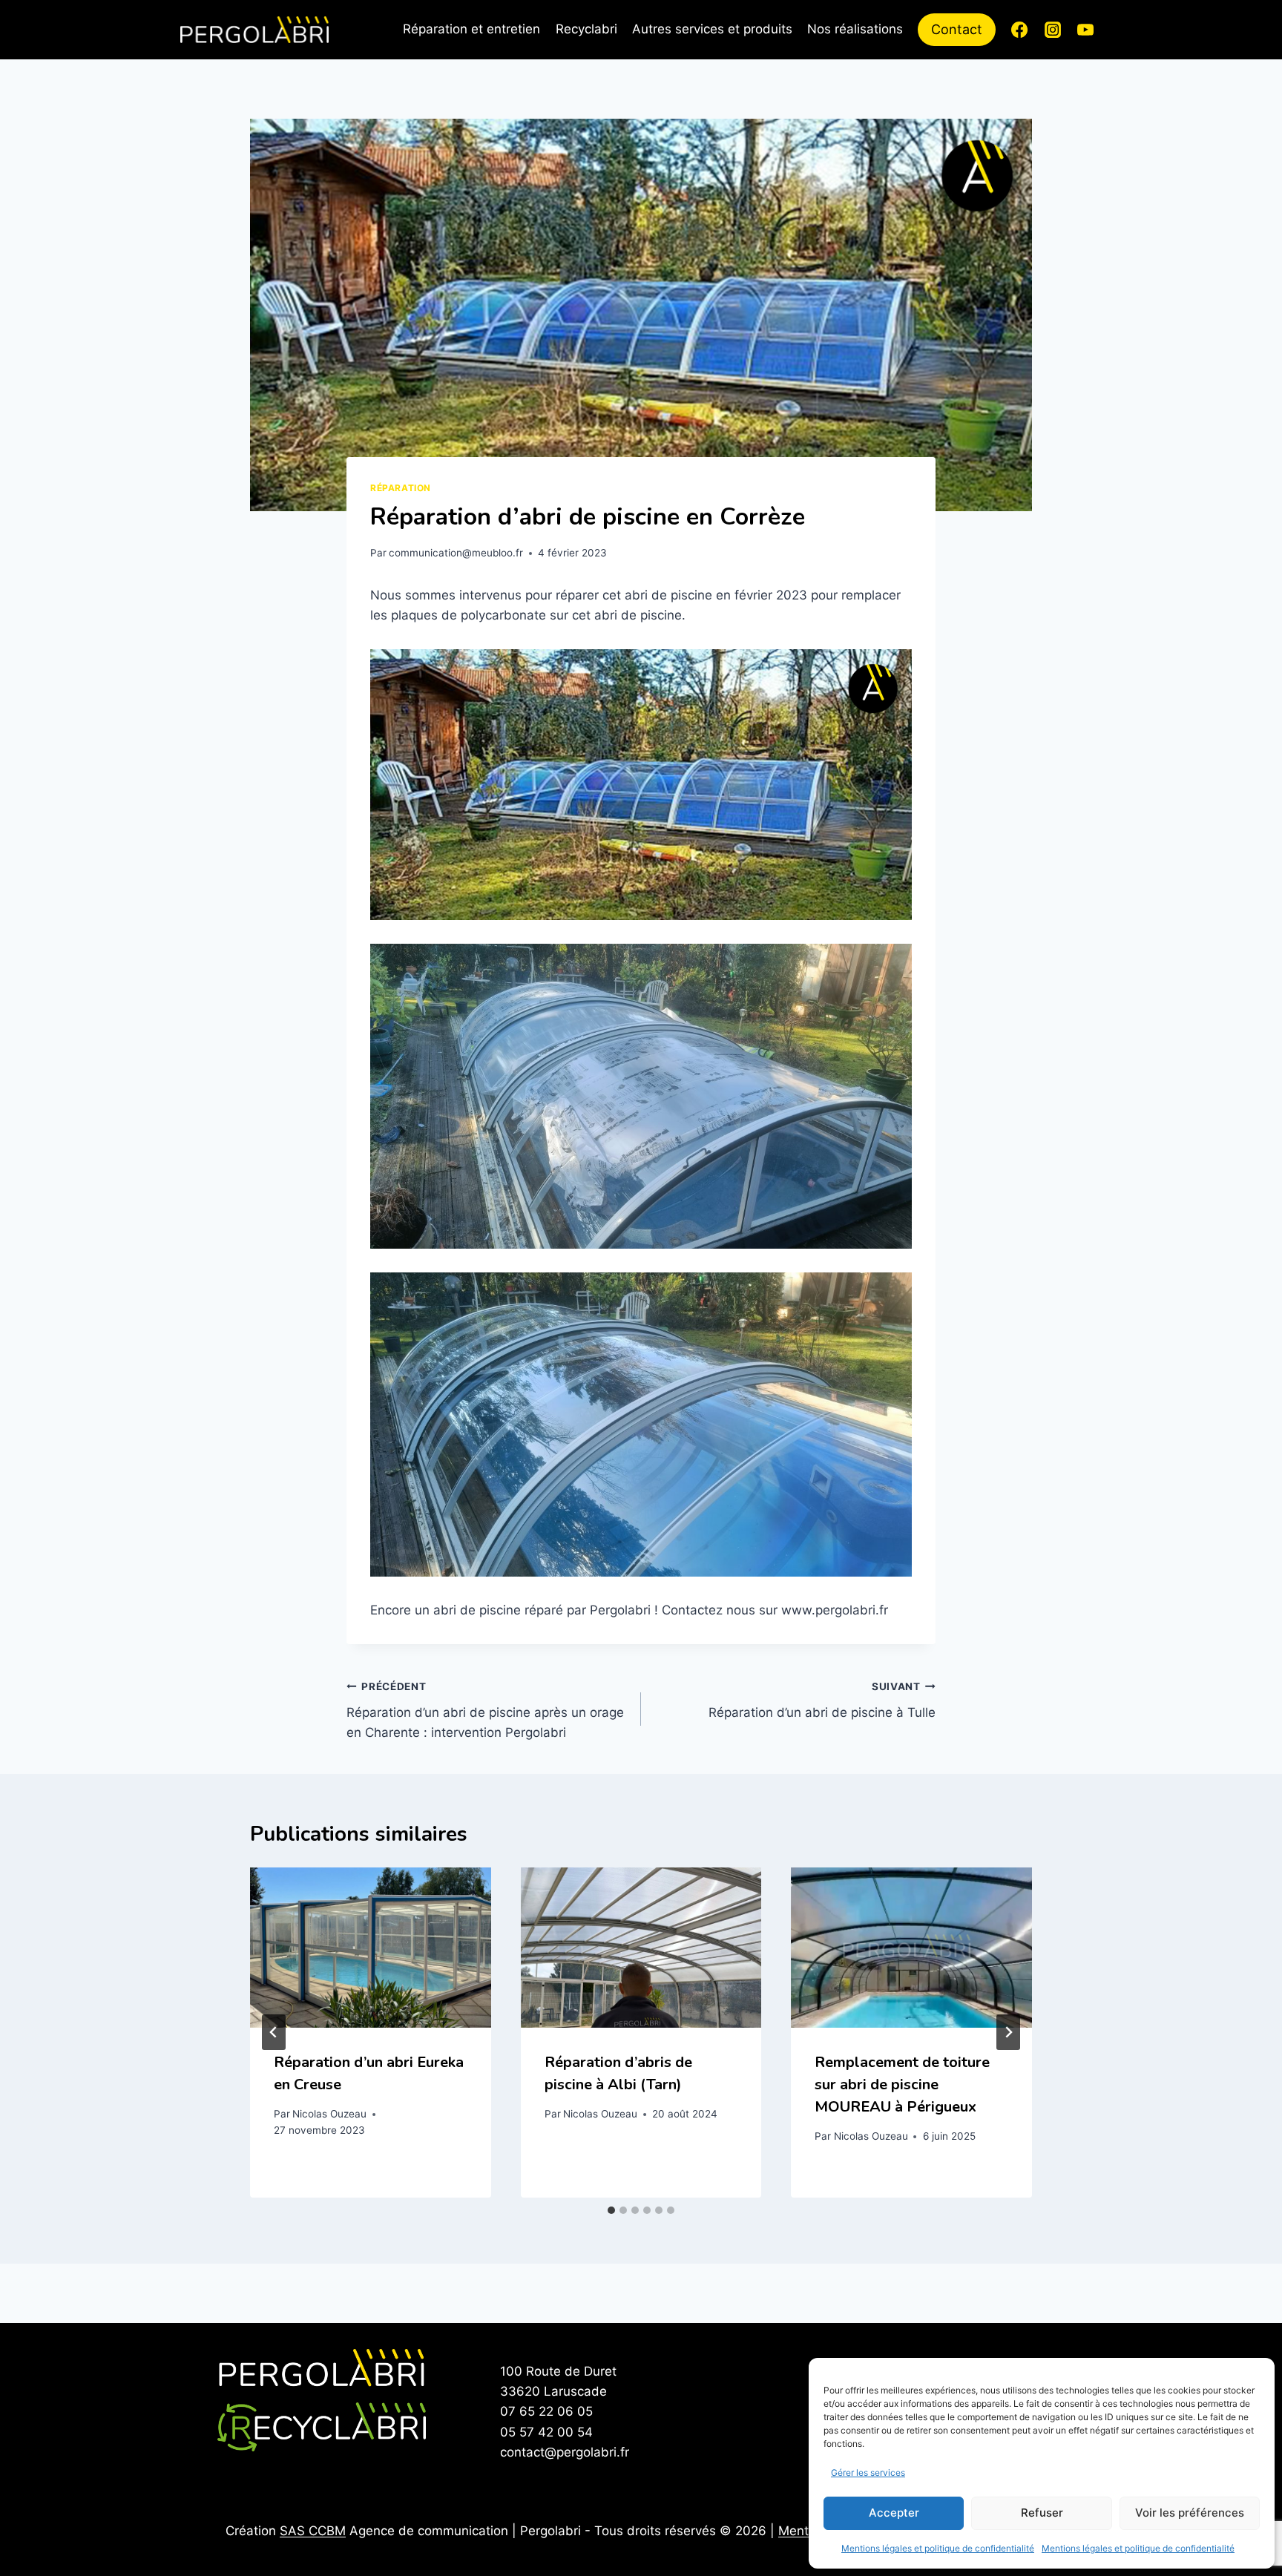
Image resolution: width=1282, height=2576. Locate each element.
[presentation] (371, 1948)
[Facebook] (1019, 30)
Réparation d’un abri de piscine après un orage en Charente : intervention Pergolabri (485, 1710)
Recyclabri (586, 29)
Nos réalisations (855, 29)
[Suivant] (1008, 2032)
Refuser (1042, 2513)
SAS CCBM (313, 2531)
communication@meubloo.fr (456, 553)
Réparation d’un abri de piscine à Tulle (822, 1700)
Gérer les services (868, 2472)
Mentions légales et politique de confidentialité (938, 2548)
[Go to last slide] (274, 2032)
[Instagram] (1053, 30)
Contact (957, 29)
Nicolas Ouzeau (329, 2114)
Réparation (401, 488)
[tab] (611, 2210)
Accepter (894, 2513)
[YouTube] (1085, 30)
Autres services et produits (712, 29)
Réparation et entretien (471, 29)
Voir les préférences (1190, 2513)
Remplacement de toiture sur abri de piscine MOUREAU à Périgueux (902, 2084)
